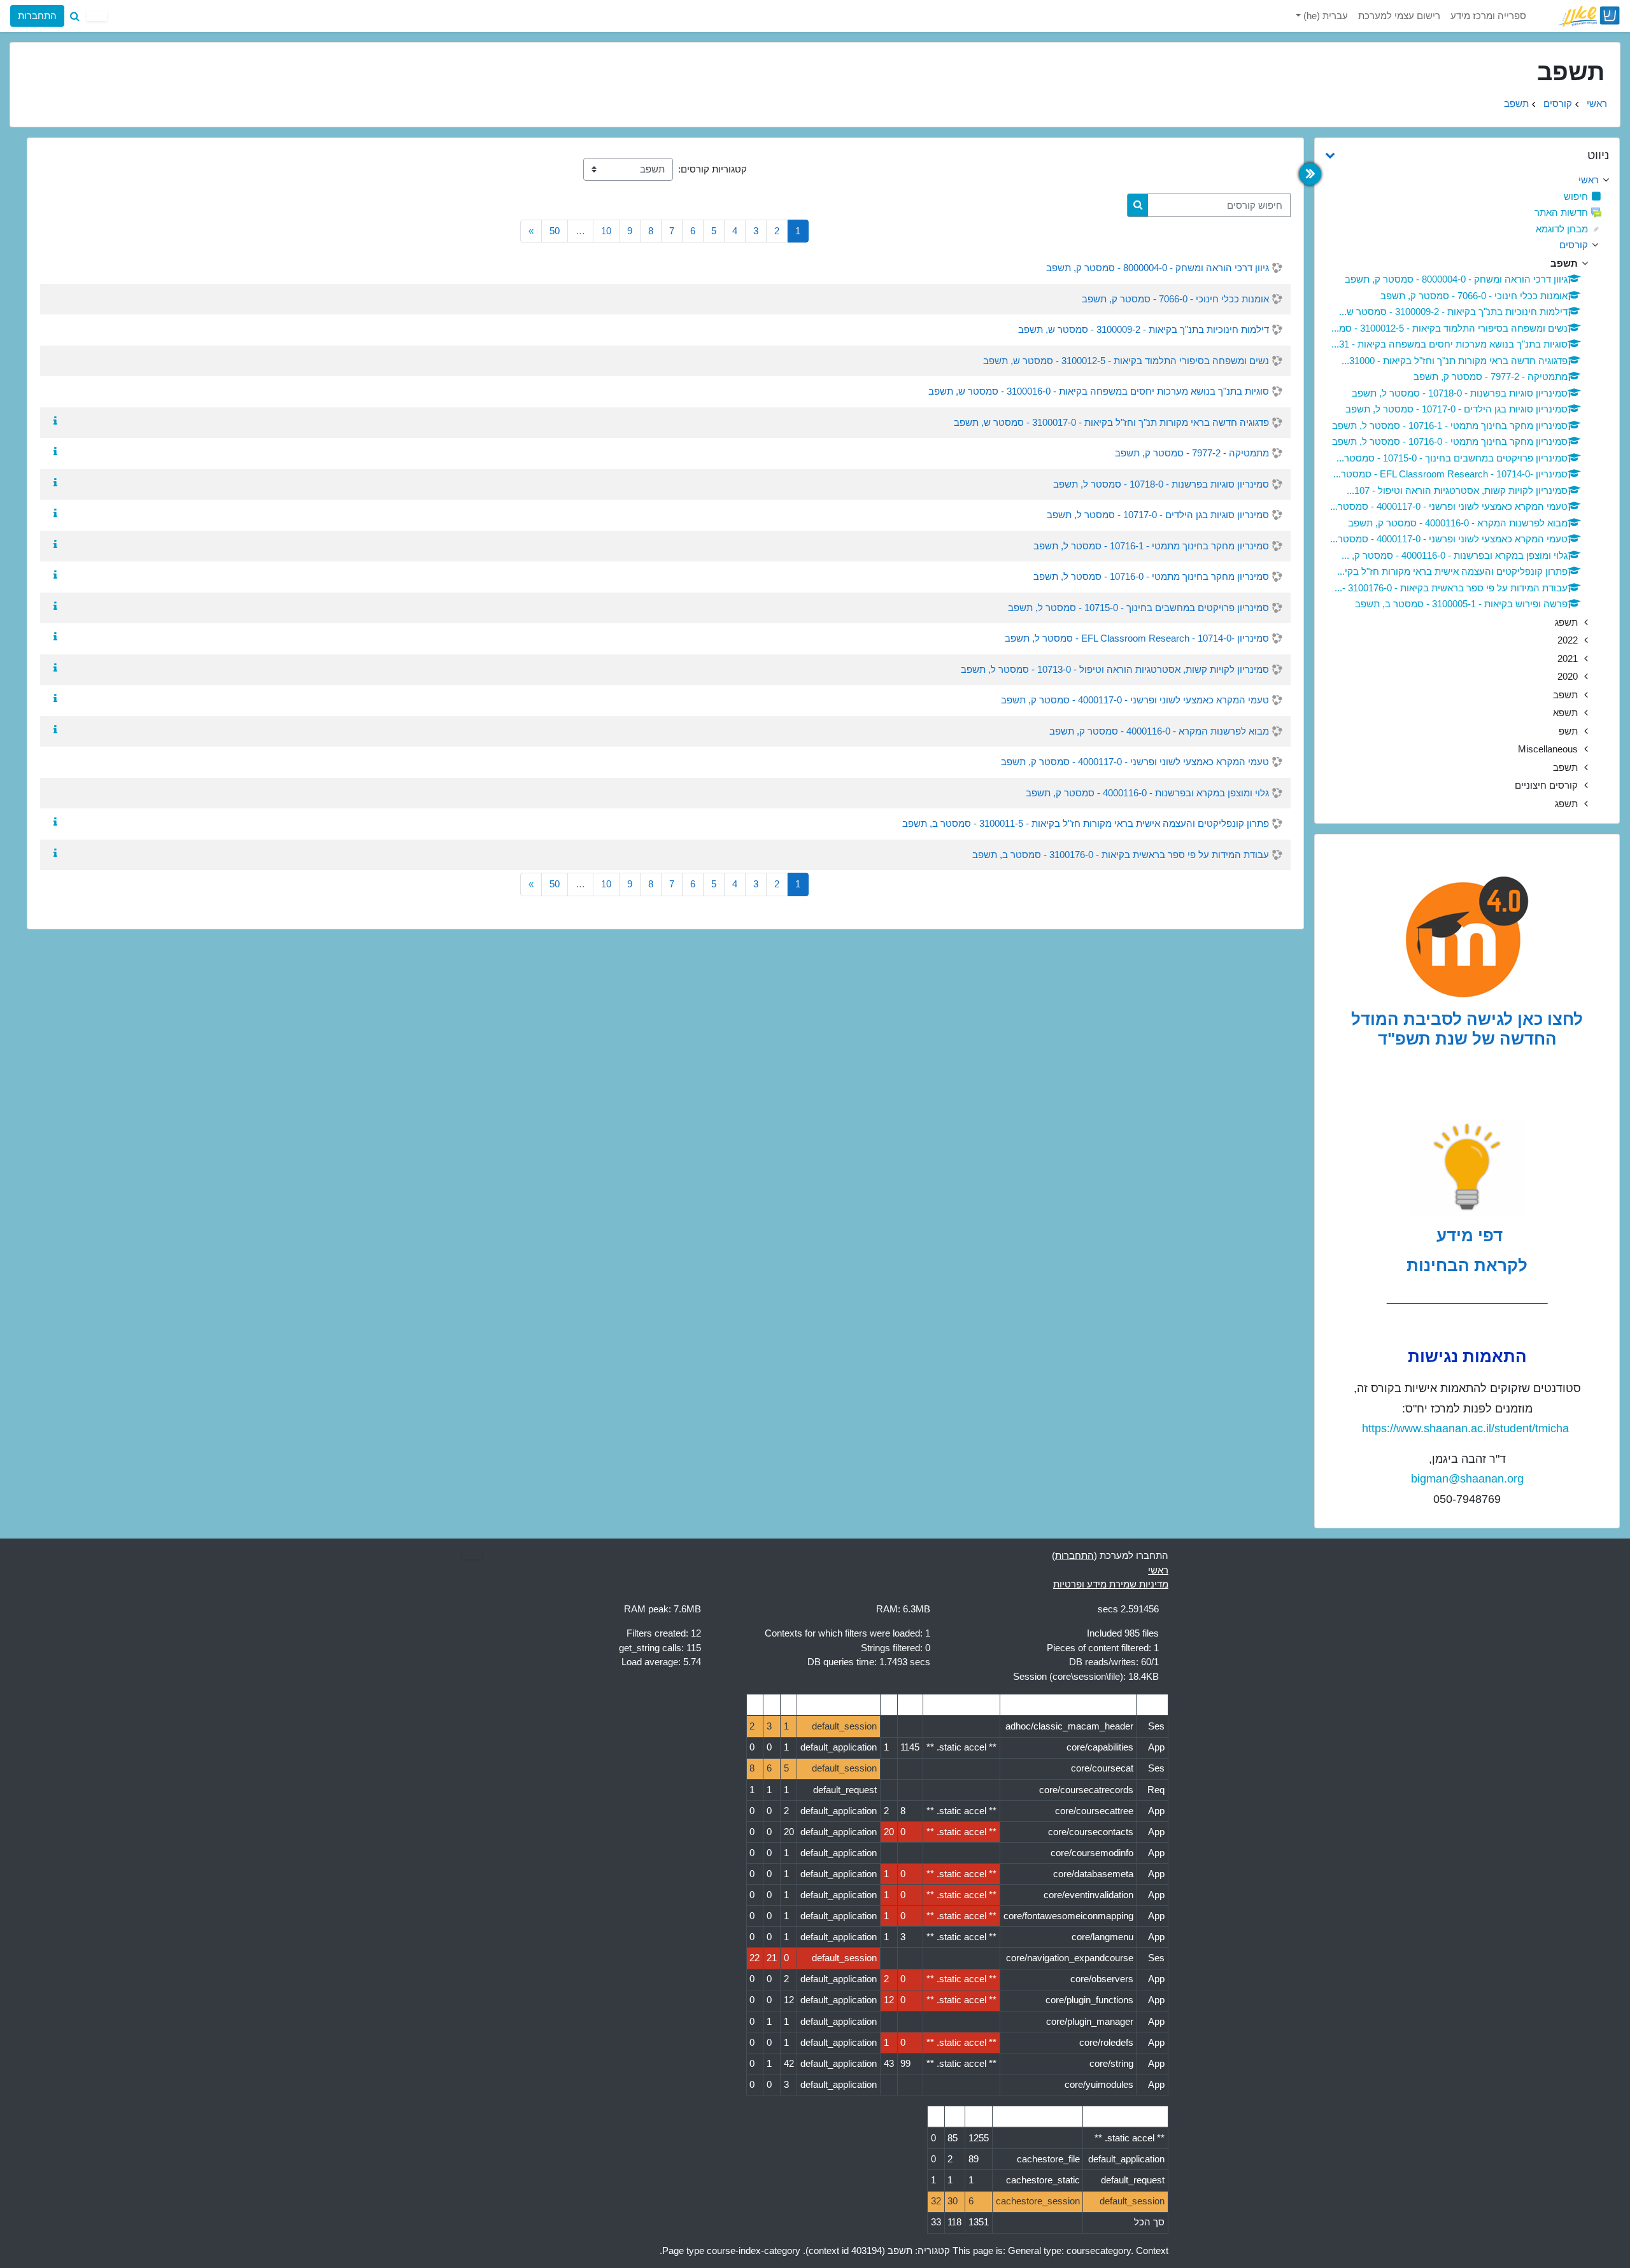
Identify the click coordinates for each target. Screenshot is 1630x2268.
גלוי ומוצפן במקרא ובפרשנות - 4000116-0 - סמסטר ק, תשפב (1147, 793)
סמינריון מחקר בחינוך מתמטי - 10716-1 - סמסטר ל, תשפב (1151, 546)
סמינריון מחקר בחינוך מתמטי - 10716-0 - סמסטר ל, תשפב (1151, 576)
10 (606, 231)
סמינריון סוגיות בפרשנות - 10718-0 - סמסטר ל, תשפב (1161, 484)
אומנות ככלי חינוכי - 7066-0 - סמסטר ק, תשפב (1175, 299)
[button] (74, 16)
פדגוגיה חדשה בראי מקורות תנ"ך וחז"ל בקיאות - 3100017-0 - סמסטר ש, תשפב (1111, 422)
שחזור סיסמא (47, 117)
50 (555, 231)
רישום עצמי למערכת (1399, 16)
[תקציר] (53, 421)
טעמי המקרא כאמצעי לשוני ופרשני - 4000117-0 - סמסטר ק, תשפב (1135, 700)
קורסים (1558, 103)
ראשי (1597, 103)
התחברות (37, 16)
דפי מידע (1467, 1236)
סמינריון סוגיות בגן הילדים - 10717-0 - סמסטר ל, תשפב (1158, 515)
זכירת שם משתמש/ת (171, 117)
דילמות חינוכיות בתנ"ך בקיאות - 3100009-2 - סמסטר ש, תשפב (1144, 329)
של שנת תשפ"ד (1436, 1039)
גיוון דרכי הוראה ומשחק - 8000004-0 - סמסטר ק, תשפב (1158, 268)
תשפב (1516, 103)
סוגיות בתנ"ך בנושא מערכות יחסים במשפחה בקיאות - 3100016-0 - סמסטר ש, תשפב (1099, 391)
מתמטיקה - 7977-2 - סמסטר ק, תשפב (1192, 453)
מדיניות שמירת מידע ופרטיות (1111, 1584)
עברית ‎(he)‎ (1324, 16)
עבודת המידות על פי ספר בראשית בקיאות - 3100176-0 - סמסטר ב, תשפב (1121, 855)
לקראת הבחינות (1467, 1265)
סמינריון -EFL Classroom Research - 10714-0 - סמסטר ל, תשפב (1137, 638)
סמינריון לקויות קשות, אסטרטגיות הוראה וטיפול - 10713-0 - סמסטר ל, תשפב (1115, 669)
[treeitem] (1467, 180)
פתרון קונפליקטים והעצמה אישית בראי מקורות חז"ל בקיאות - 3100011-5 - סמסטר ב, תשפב (1086, 823)
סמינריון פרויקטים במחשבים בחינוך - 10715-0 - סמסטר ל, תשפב (1138, 608)
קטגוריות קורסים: (712, 169)
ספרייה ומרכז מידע (1488, 16)
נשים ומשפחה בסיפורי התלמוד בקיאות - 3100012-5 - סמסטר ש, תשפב (1126, 361)
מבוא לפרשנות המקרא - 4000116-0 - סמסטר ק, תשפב (1159, 731)
